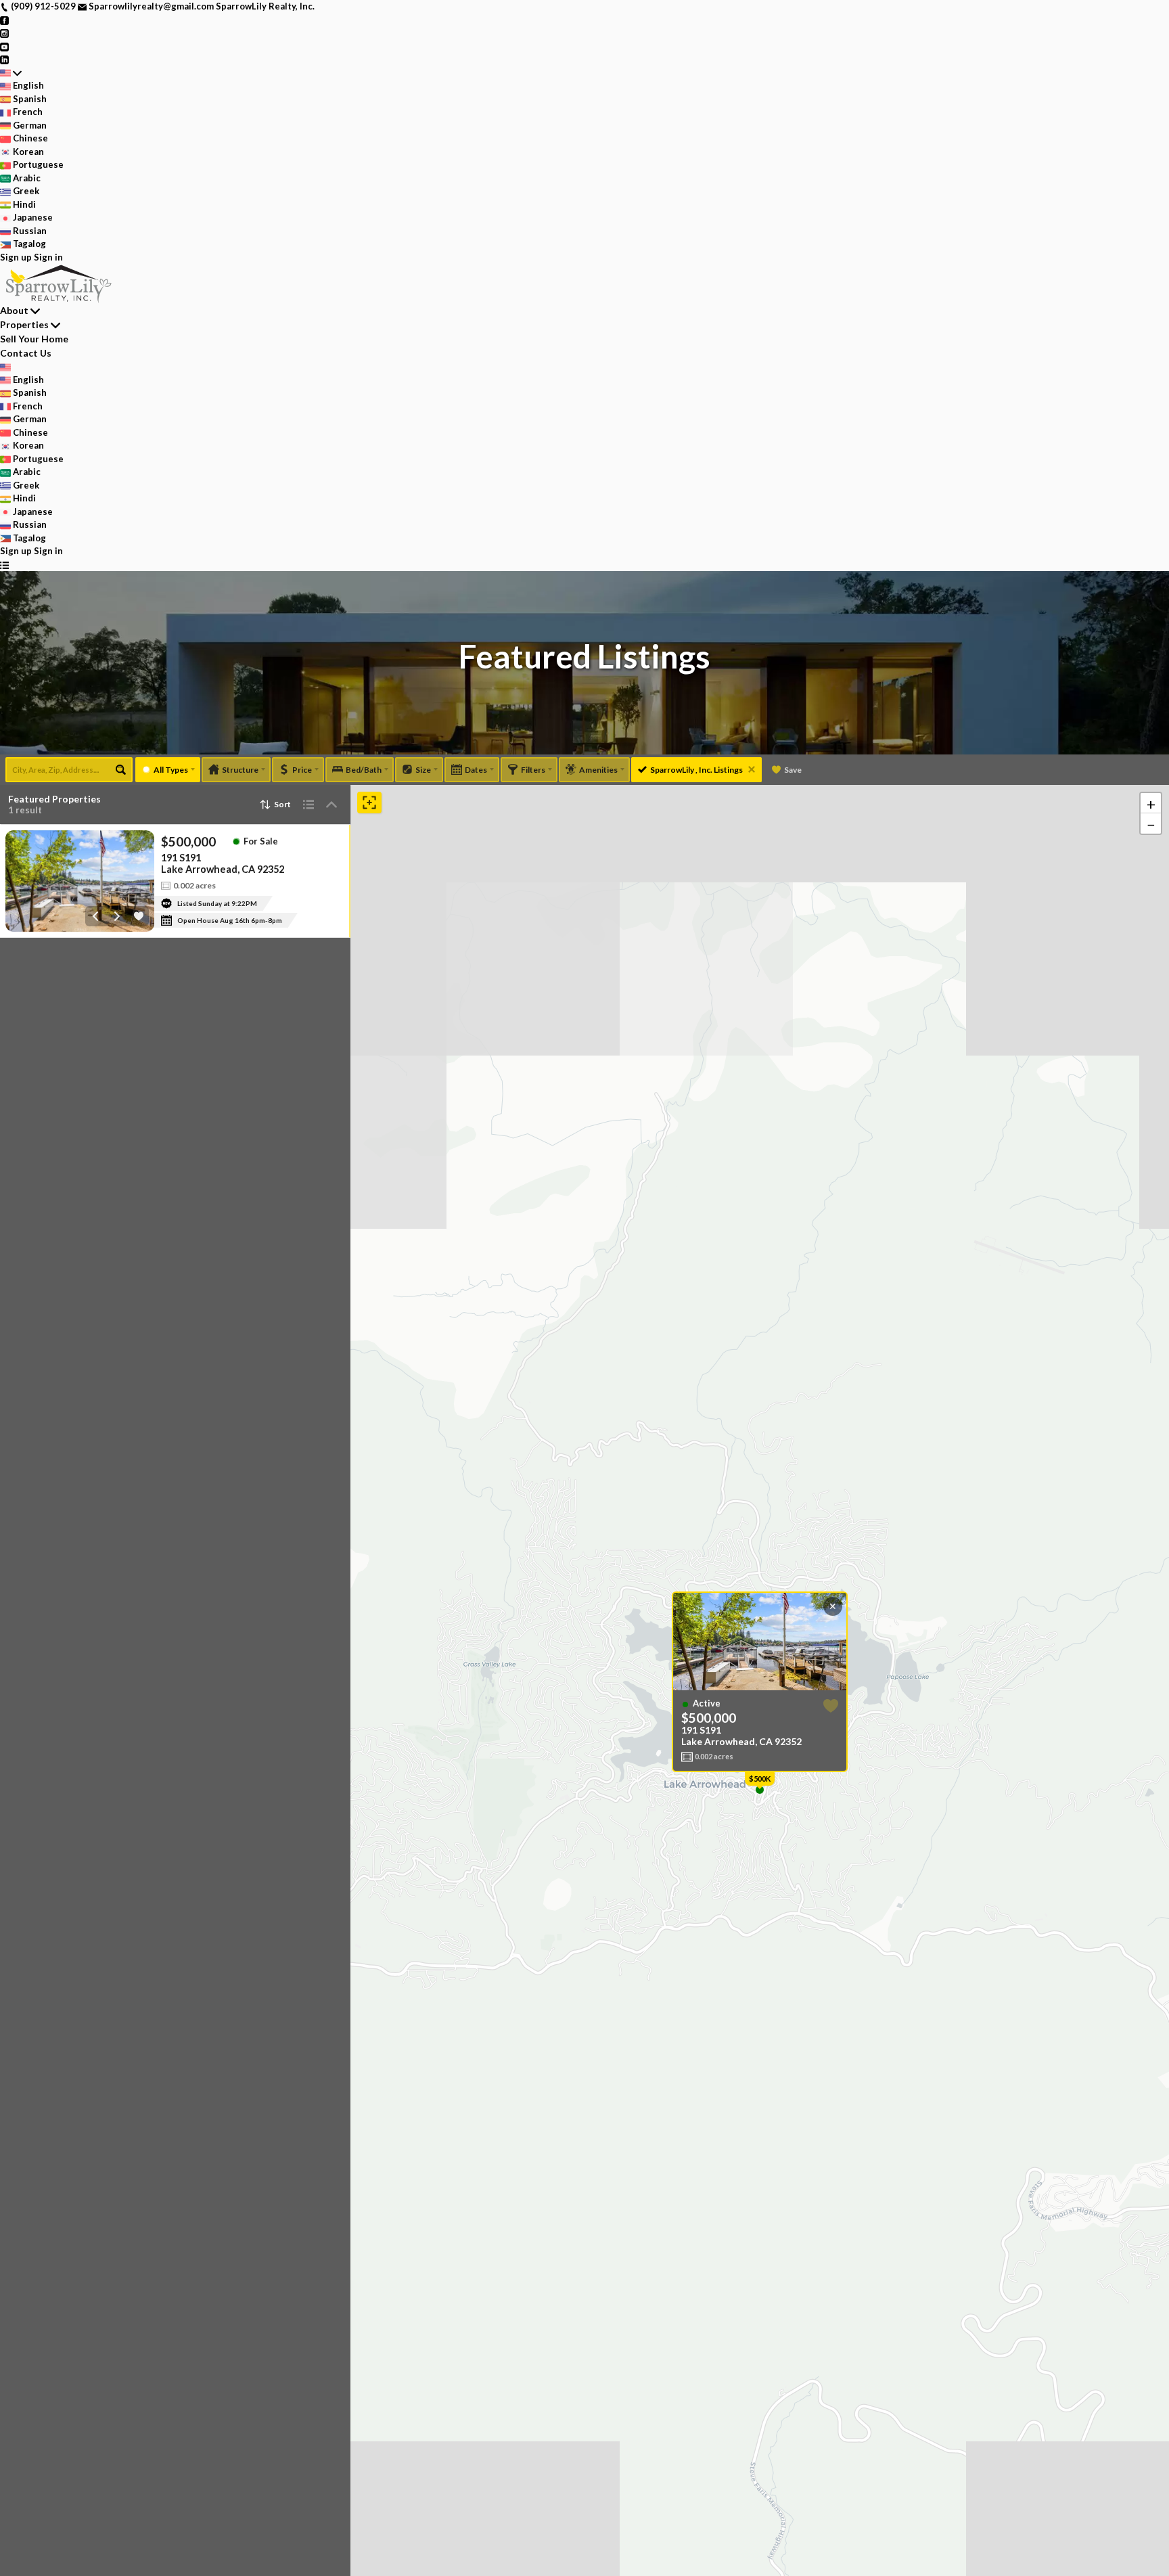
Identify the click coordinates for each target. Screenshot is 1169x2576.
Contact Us (26, 353)
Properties (24, 324)
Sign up (16, 257)
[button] (1151, 803)
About (14, 310)
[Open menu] (4, 565)
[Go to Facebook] (4, 20)
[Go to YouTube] (4, 46)
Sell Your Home (34, 339)
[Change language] (11, 73)
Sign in (48, 257)
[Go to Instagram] (4, 32)
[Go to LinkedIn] (4, 59)
